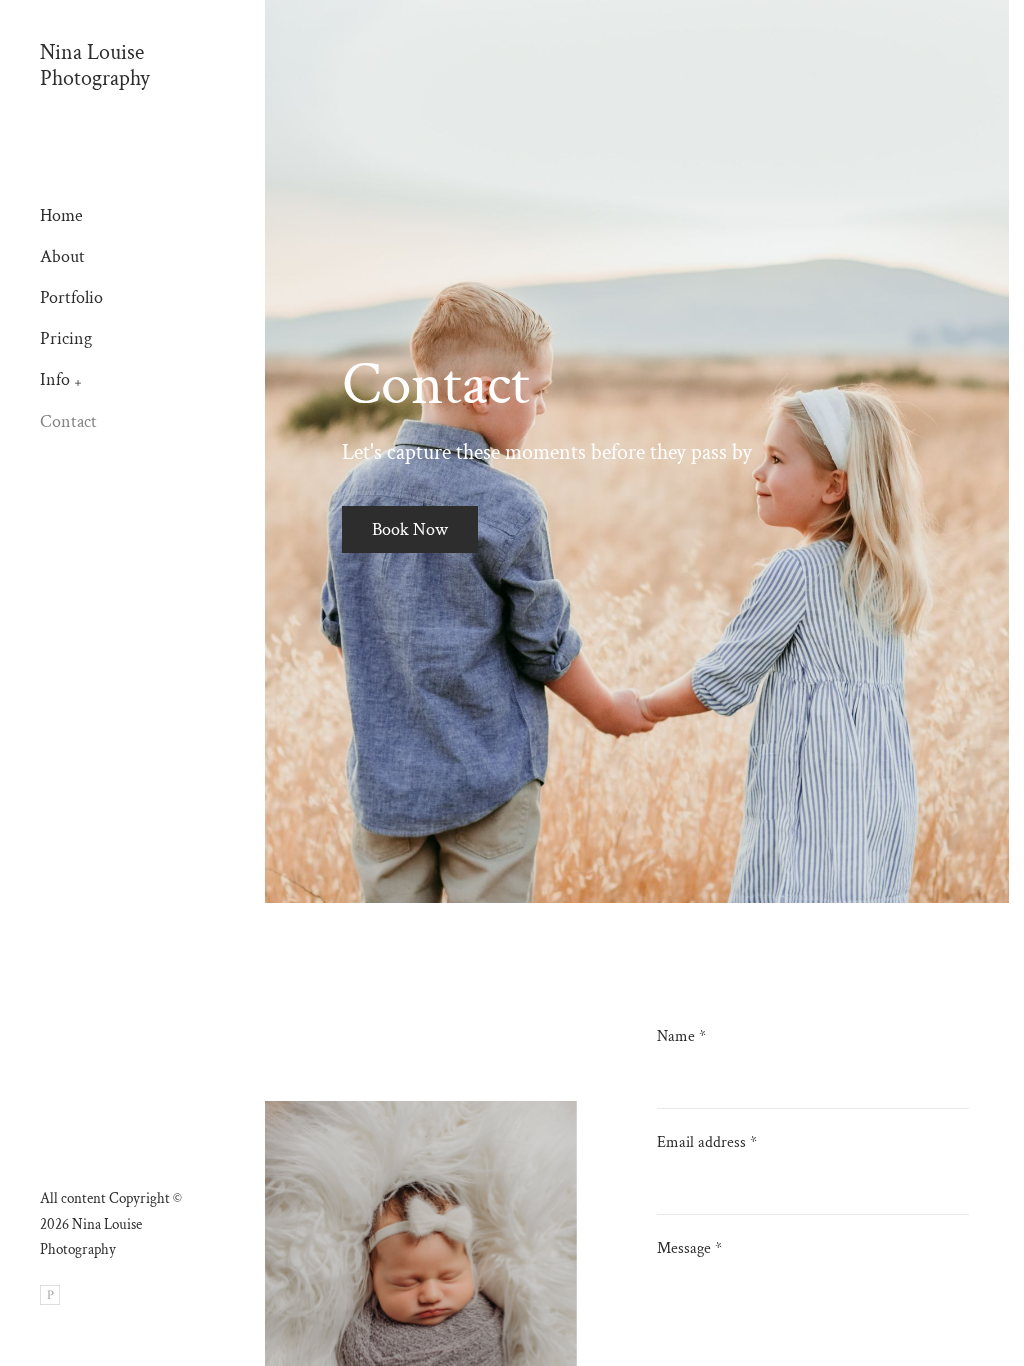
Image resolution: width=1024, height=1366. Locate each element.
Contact (68, 421)
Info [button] (55, 379)
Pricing (66, 338)
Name (681, 1036)
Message (689, 1248)
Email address (707, 1142)
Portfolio (71, 297)
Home (61, 215)
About (62, 256)
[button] (78, 381)
